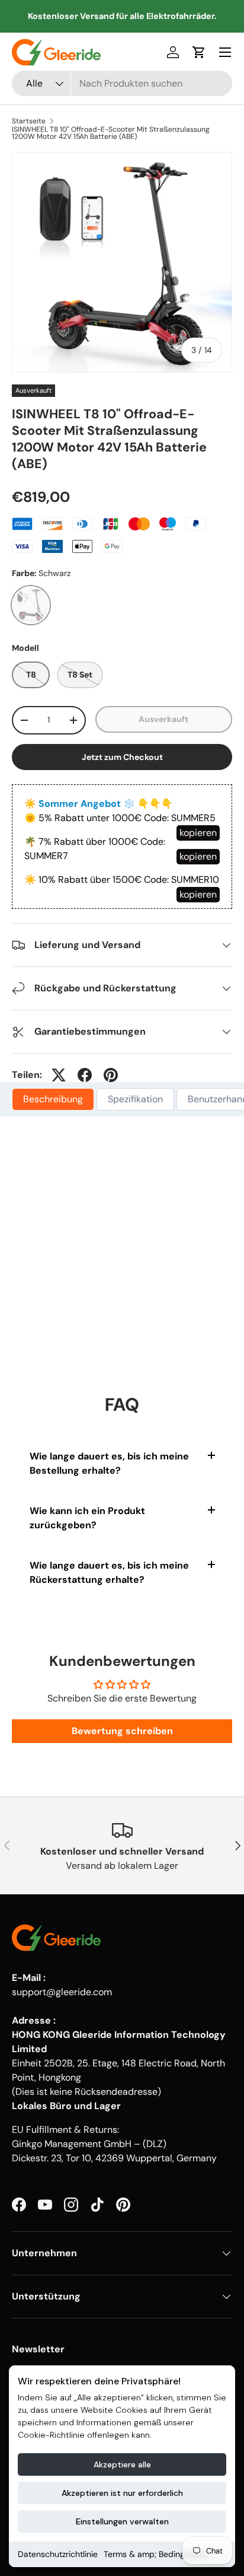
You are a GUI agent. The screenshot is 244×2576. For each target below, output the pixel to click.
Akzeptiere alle (122, 2464)
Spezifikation (135, 1099)
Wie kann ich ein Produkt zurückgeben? (87, 1518)
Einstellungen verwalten (122, 2521)
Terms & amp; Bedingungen (156, 2554)
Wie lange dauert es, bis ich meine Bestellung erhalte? (109, 1463)
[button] (199, 52)
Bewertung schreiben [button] (122, 1731)
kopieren (198, 833)
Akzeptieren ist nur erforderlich (122, 2493)
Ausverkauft (163, 719)
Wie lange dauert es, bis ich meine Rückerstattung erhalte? (109, 1572)
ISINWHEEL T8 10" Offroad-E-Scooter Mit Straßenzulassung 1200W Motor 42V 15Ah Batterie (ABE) (111, 133)
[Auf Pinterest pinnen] (111, 1075)
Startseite (29, 121)
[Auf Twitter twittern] (59, 1075)
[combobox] (122, 83)
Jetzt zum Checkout (122, 757)
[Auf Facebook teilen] (85, 1075)
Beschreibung (53, 1099)
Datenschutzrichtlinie (58, 2554)
